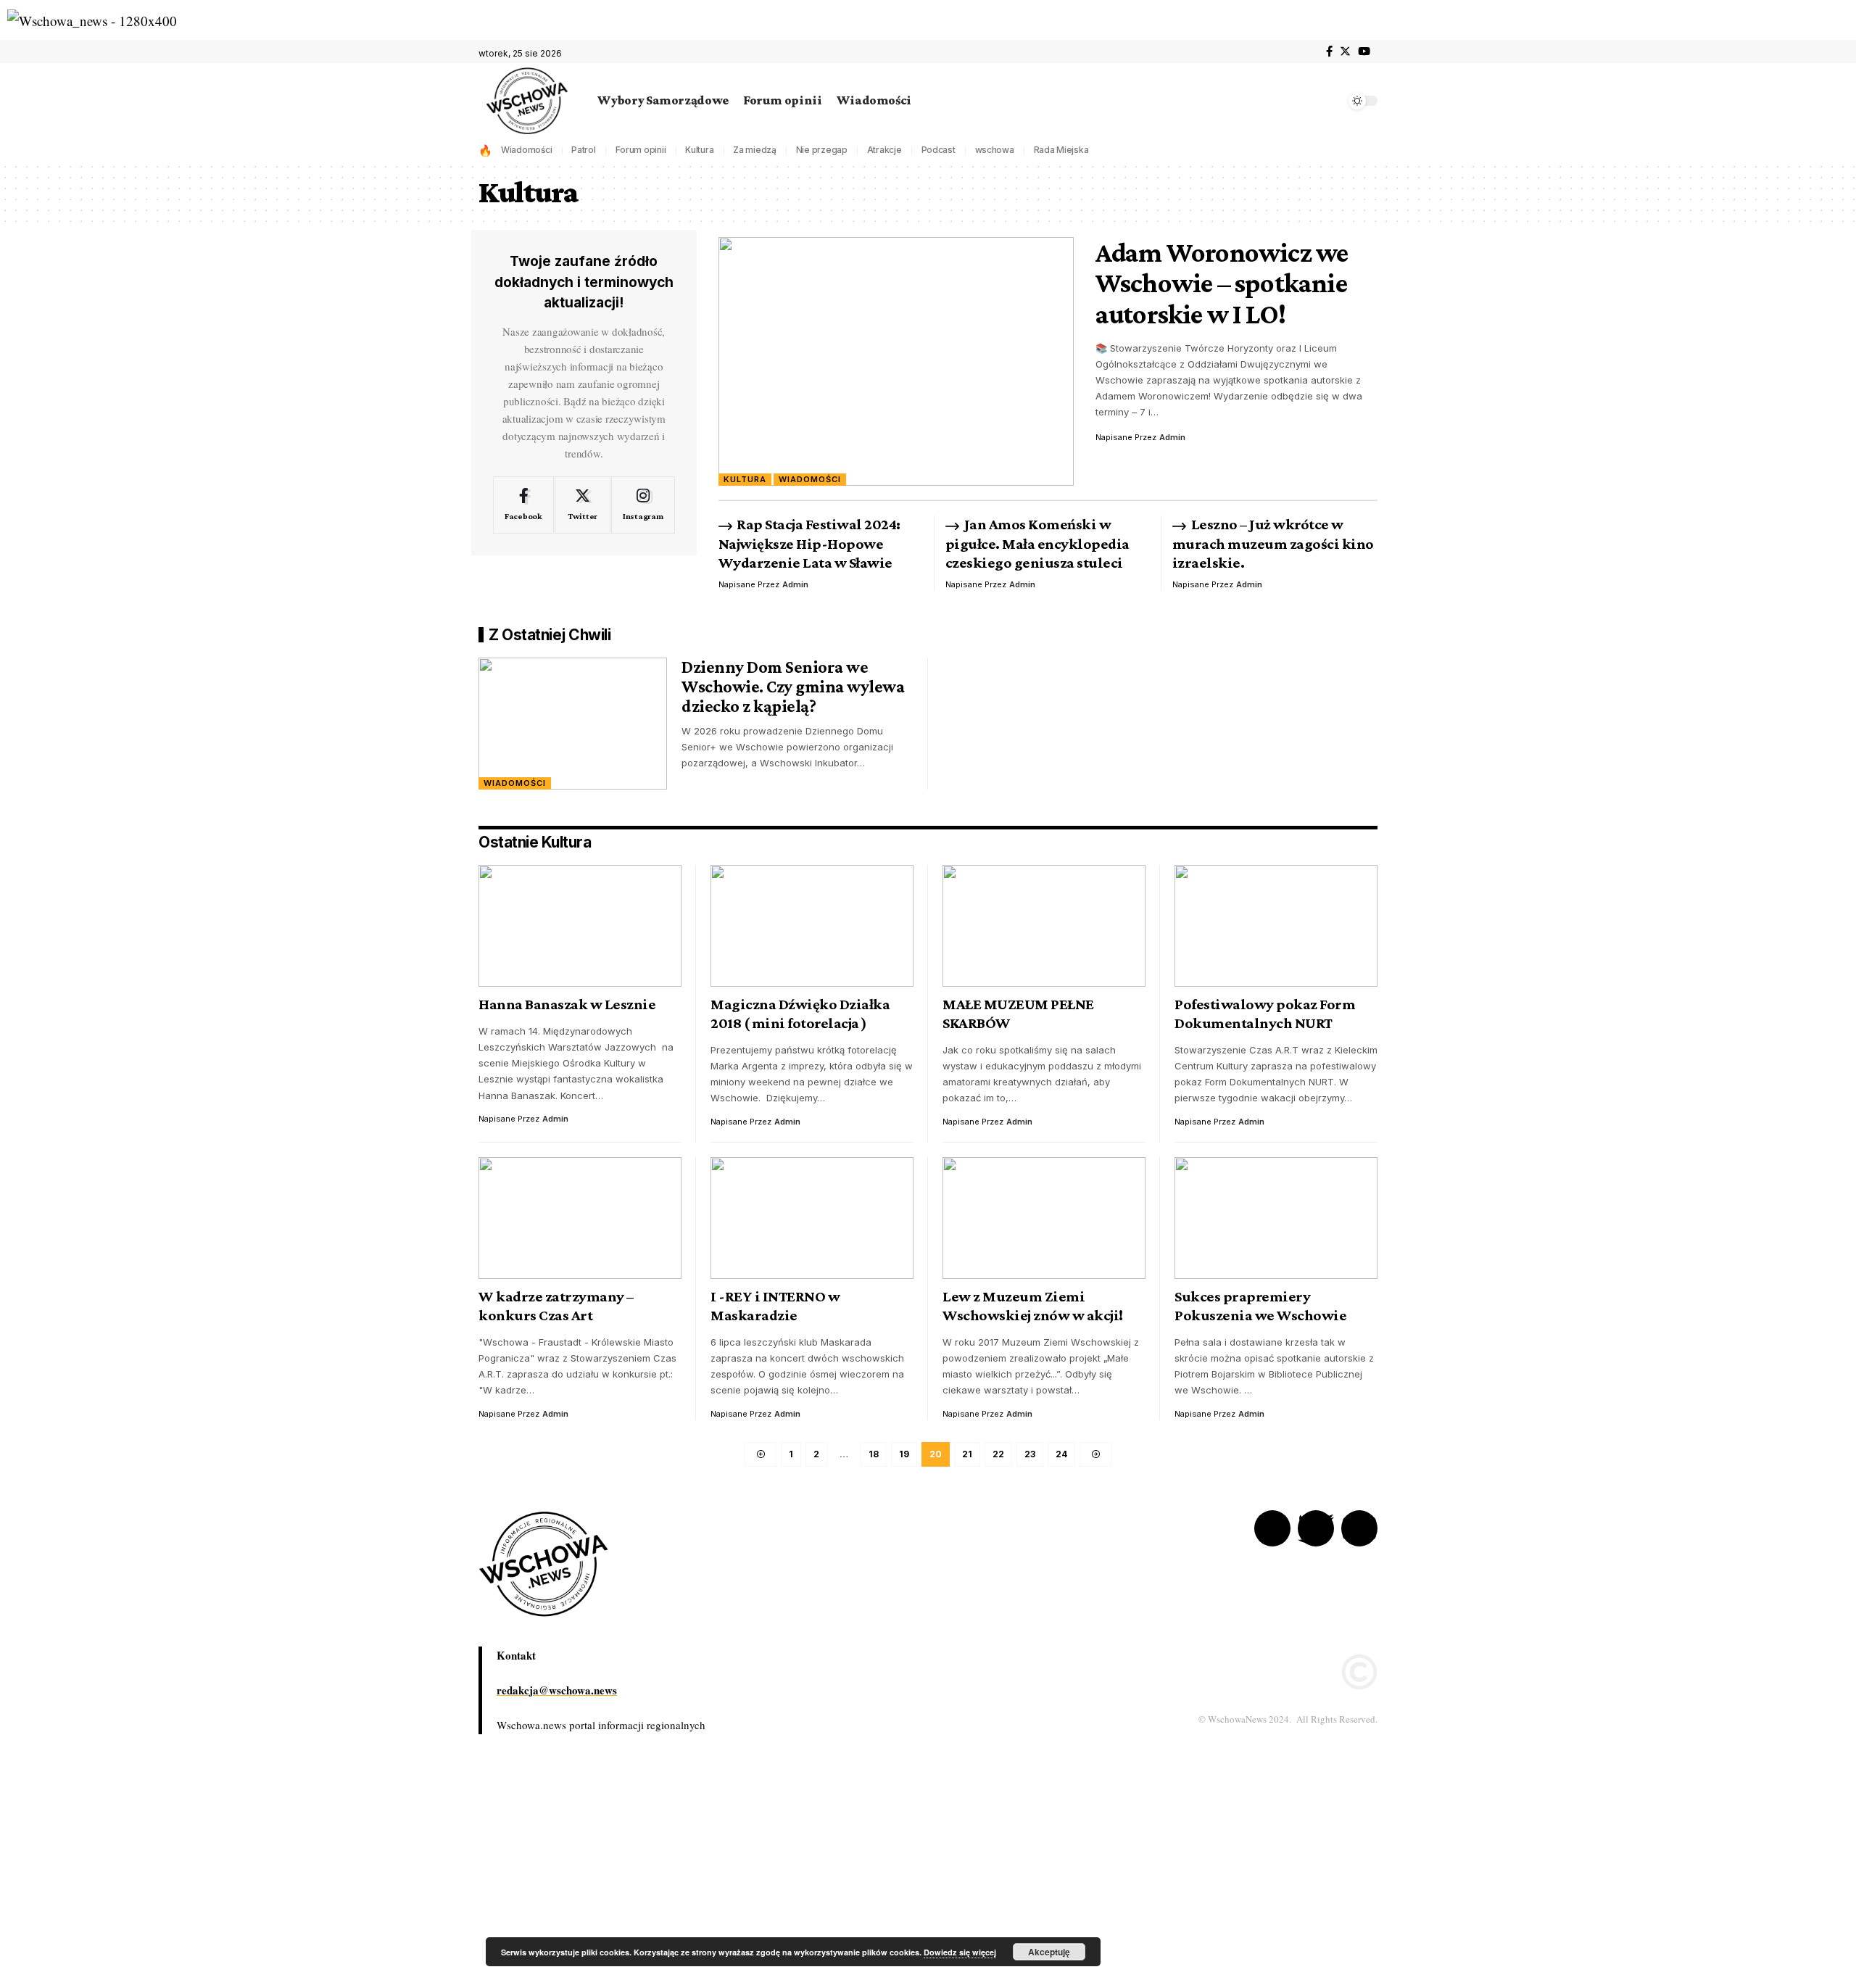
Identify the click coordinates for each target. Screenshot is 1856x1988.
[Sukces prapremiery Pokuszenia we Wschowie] (1276, 1218)
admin (1172, 437)
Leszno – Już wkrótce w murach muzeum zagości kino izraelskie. (1273, 543)
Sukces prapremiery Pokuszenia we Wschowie (1260, 1306)
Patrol (584, 150)
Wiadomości (527, 150)
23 (1030, 1454)
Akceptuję (1049, 1952)
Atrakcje (884, 150)
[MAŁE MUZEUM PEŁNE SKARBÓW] (1044, 926)
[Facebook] (1329, 51)
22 (998, 1454)
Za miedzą (755, 150)
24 (1061, 1454)
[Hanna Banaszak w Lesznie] (580, 926)
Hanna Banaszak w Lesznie (567, 1004)
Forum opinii (641, 150)
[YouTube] (1364, 51)
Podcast (939, 150)
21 (967, 1454)
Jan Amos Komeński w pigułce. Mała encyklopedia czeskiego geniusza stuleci (1037, 543)
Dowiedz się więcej (960, 1952)
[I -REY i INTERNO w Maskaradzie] (812, 1218)
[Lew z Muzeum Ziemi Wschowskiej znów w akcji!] (1044, 1218)
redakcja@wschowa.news (557, 1690)
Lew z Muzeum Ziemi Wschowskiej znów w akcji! (1033, 1306)
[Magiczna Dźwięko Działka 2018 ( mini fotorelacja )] (812, 926)
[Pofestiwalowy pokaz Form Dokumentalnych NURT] (1276, 926)
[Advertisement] (435, 1879)
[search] (1330, 101)
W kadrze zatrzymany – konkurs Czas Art (556, 1306)
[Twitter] (1345, 51)
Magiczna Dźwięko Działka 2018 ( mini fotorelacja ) (800, 1014)
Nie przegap (822, 150)
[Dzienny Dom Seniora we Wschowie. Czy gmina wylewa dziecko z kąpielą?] (573, 724)
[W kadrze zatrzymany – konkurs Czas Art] (580, 1218)
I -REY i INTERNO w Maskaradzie (775, 1306)
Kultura (699, 150)
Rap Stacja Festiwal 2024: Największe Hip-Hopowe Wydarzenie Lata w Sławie (809, 543)
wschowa (995, 150)
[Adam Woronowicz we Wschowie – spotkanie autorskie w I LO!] (896, 361)
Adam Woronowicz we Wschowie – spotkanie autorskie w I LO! (1222, 283)
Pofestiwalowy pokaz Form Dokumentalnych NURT (1265, 1014)
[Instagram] (643, 505)
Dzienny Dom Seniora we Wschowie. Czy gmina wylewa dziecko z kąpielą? (793, 686)
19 (904, 1454)
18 (874, 1454)
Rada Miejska (1061, 150)
